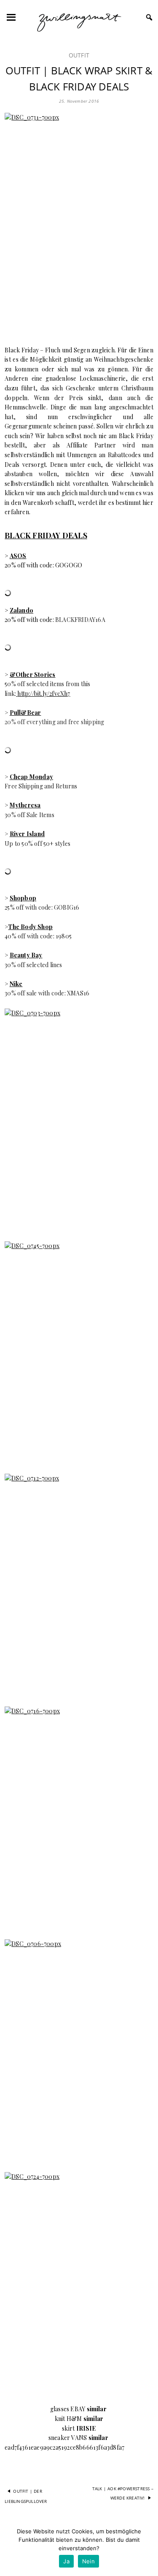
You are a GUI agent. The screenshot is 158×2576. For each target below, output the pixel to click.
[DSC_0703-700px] (79, 1120)
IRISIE (86, 2428)
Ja (66, 2561)
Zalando (21, 610)
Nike (16, 984)
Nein (88, 2561)
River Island (27, 834)
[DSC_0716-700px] (79, 1818)
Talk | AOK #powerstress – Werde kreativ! (123, 2493)
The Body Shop (30, 927)
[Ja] (147, 2549)
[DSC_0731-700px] (79, 224)
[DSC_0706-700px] (79, 2051)
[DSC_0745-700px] (79, 1353)
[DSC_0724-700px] (79, 2283)
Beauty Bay (26, 955)
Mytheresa (25, 805)
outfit (79, 55)
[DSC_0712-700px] (79, 1585)
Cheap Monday (31, 777)
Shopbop (23, 898)
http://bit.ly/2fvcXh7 (44, 694)
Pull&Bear (25, 713)
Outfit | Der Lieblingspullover (26, 2496)
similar (97, 2409)
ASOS (18, 556)
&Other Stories (33, 675)
